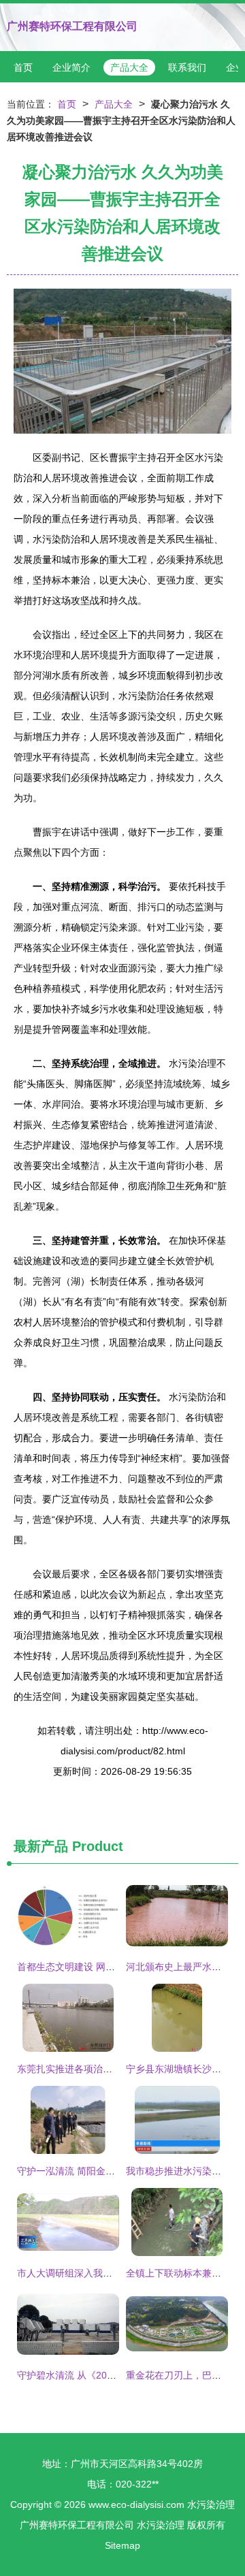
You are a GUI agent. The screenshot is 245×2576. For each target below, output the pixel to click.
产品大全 (129, 67)
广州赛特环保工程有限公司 (72, 26)
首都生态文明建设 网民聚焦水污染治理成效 (109, 1967)
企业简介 (71, 67)
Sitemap (122, 2545)
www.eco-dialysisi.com (136, 2505)
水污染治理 (211, 2505)
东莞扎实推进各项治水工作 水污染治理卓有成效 (118, 2069)
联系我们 (187, 67)
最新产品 (41, 1846)
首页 (23, 67)
